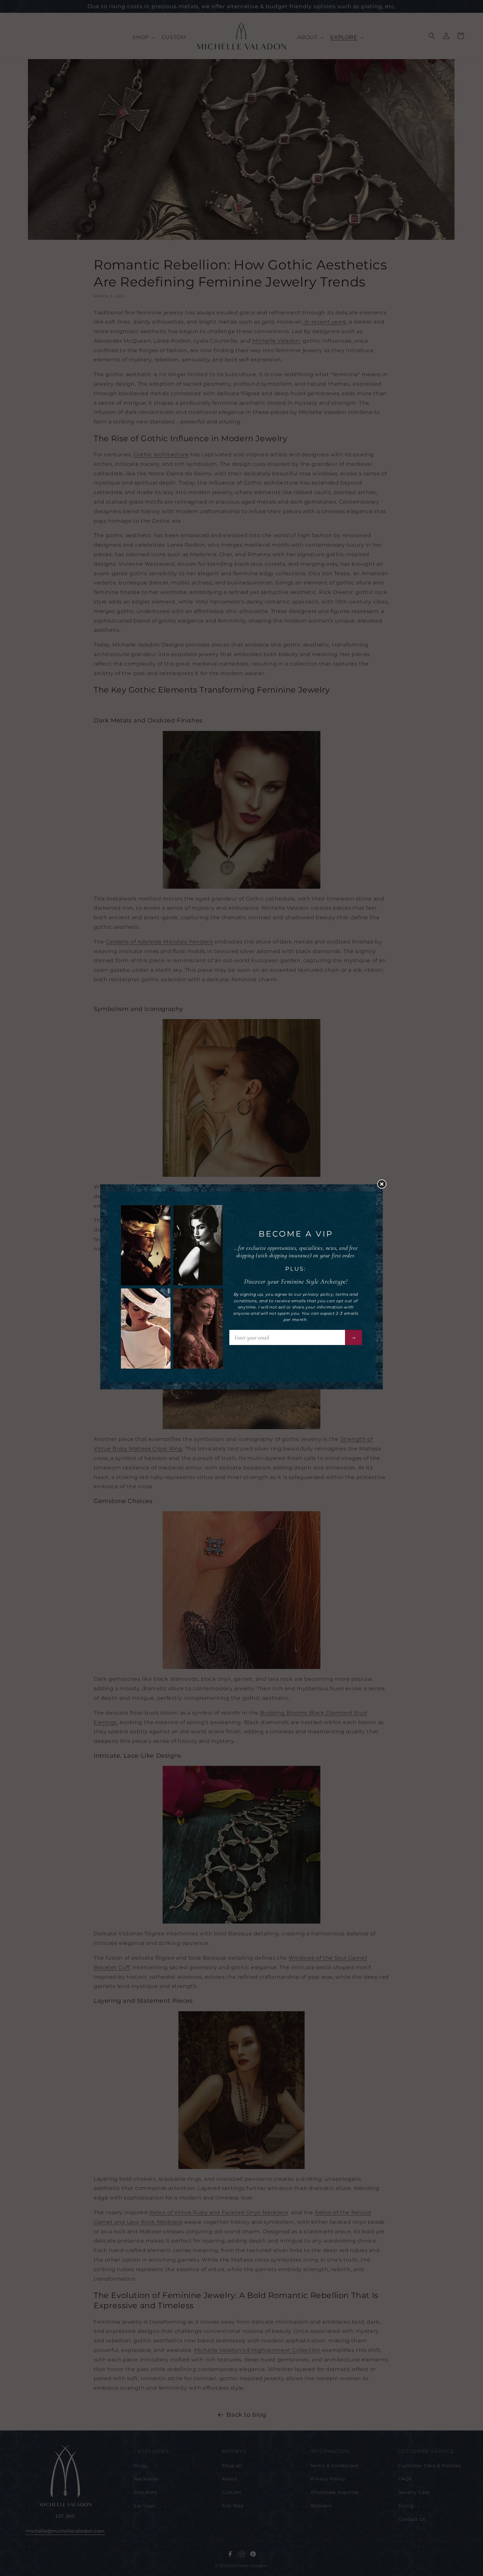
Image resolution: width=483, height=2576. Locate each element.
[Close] (385, 1186)
